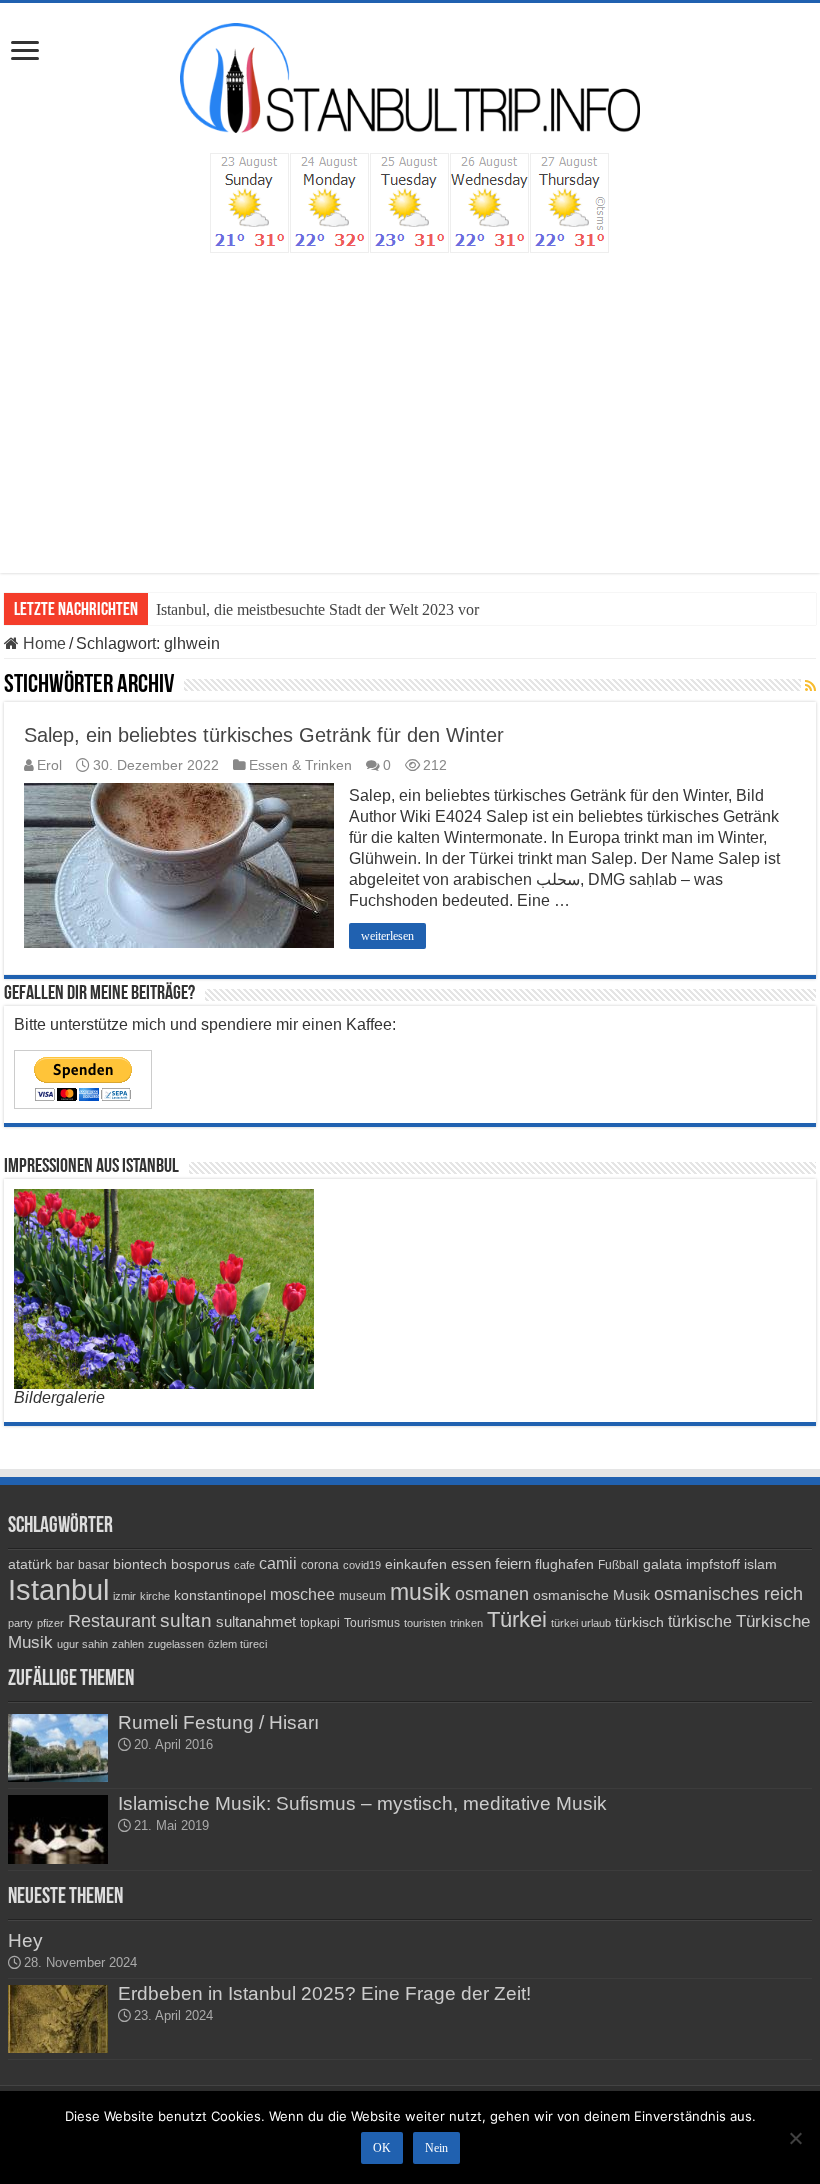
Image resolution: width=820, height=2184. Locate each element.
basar (93, 1565)
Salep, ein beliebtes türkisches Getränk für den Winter (264, 735)
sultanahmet (256, 1621)
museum (362, 1596)
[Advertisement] (410, 403)
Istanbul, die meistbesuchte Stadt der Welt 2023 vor (317, 609)
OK (382, 2148)
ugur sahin (82, 1644)
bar (65, 1565)
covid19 (362, 1565)
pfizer (50, 1623)
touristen (425, 1623)
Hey (25, 1940)
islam (760, 1564)
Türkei (517, 1619)
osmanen (492, 1594)
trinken (466, 1623)
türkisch (639, 1622)
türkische (700, 1621)
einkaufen (416, 1564)
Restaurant (112, 1621)
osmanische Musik (591, 1595)
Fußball (618, 1565)
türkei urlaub (581, 1623)
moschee (302, 1594)
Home (42, 643)
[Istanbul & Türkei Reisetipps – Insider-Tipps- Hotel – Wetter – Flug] (410, 76)
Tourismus (372, 1623)
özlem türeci (237, 1644)
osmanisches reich (728, 1593)
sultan (186, 1620)
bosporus (200, 1564)
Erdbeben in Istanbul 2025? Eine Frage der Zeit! (324, 1993)
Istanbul (58, 1589)
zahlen (128, 1644)
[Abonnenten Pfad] (810, 686)
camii (278, 1563)
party (20, 1623)
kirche (155, 1596)
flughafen (564, 1564)
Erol (49, 765)
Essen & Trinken (300, 765)
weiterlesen (387, 936)
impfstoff (713, 1564)
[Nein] (795, 2138)
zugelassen (176, 1644)
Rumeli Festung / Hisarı (218, 1722)
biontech (140, 1564)
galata (662, 1564)
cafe (244, 1565)
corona (320, 1565)
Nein (436, 2148)
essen (471, 1563)
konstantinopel (220, 1595)
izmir (124, 1596)
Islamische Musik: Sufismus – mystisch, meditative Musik (362, 1803)
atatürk (30, 1564)
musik (420, 1592)
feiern (513, 1563)
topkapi (320, 1623)
